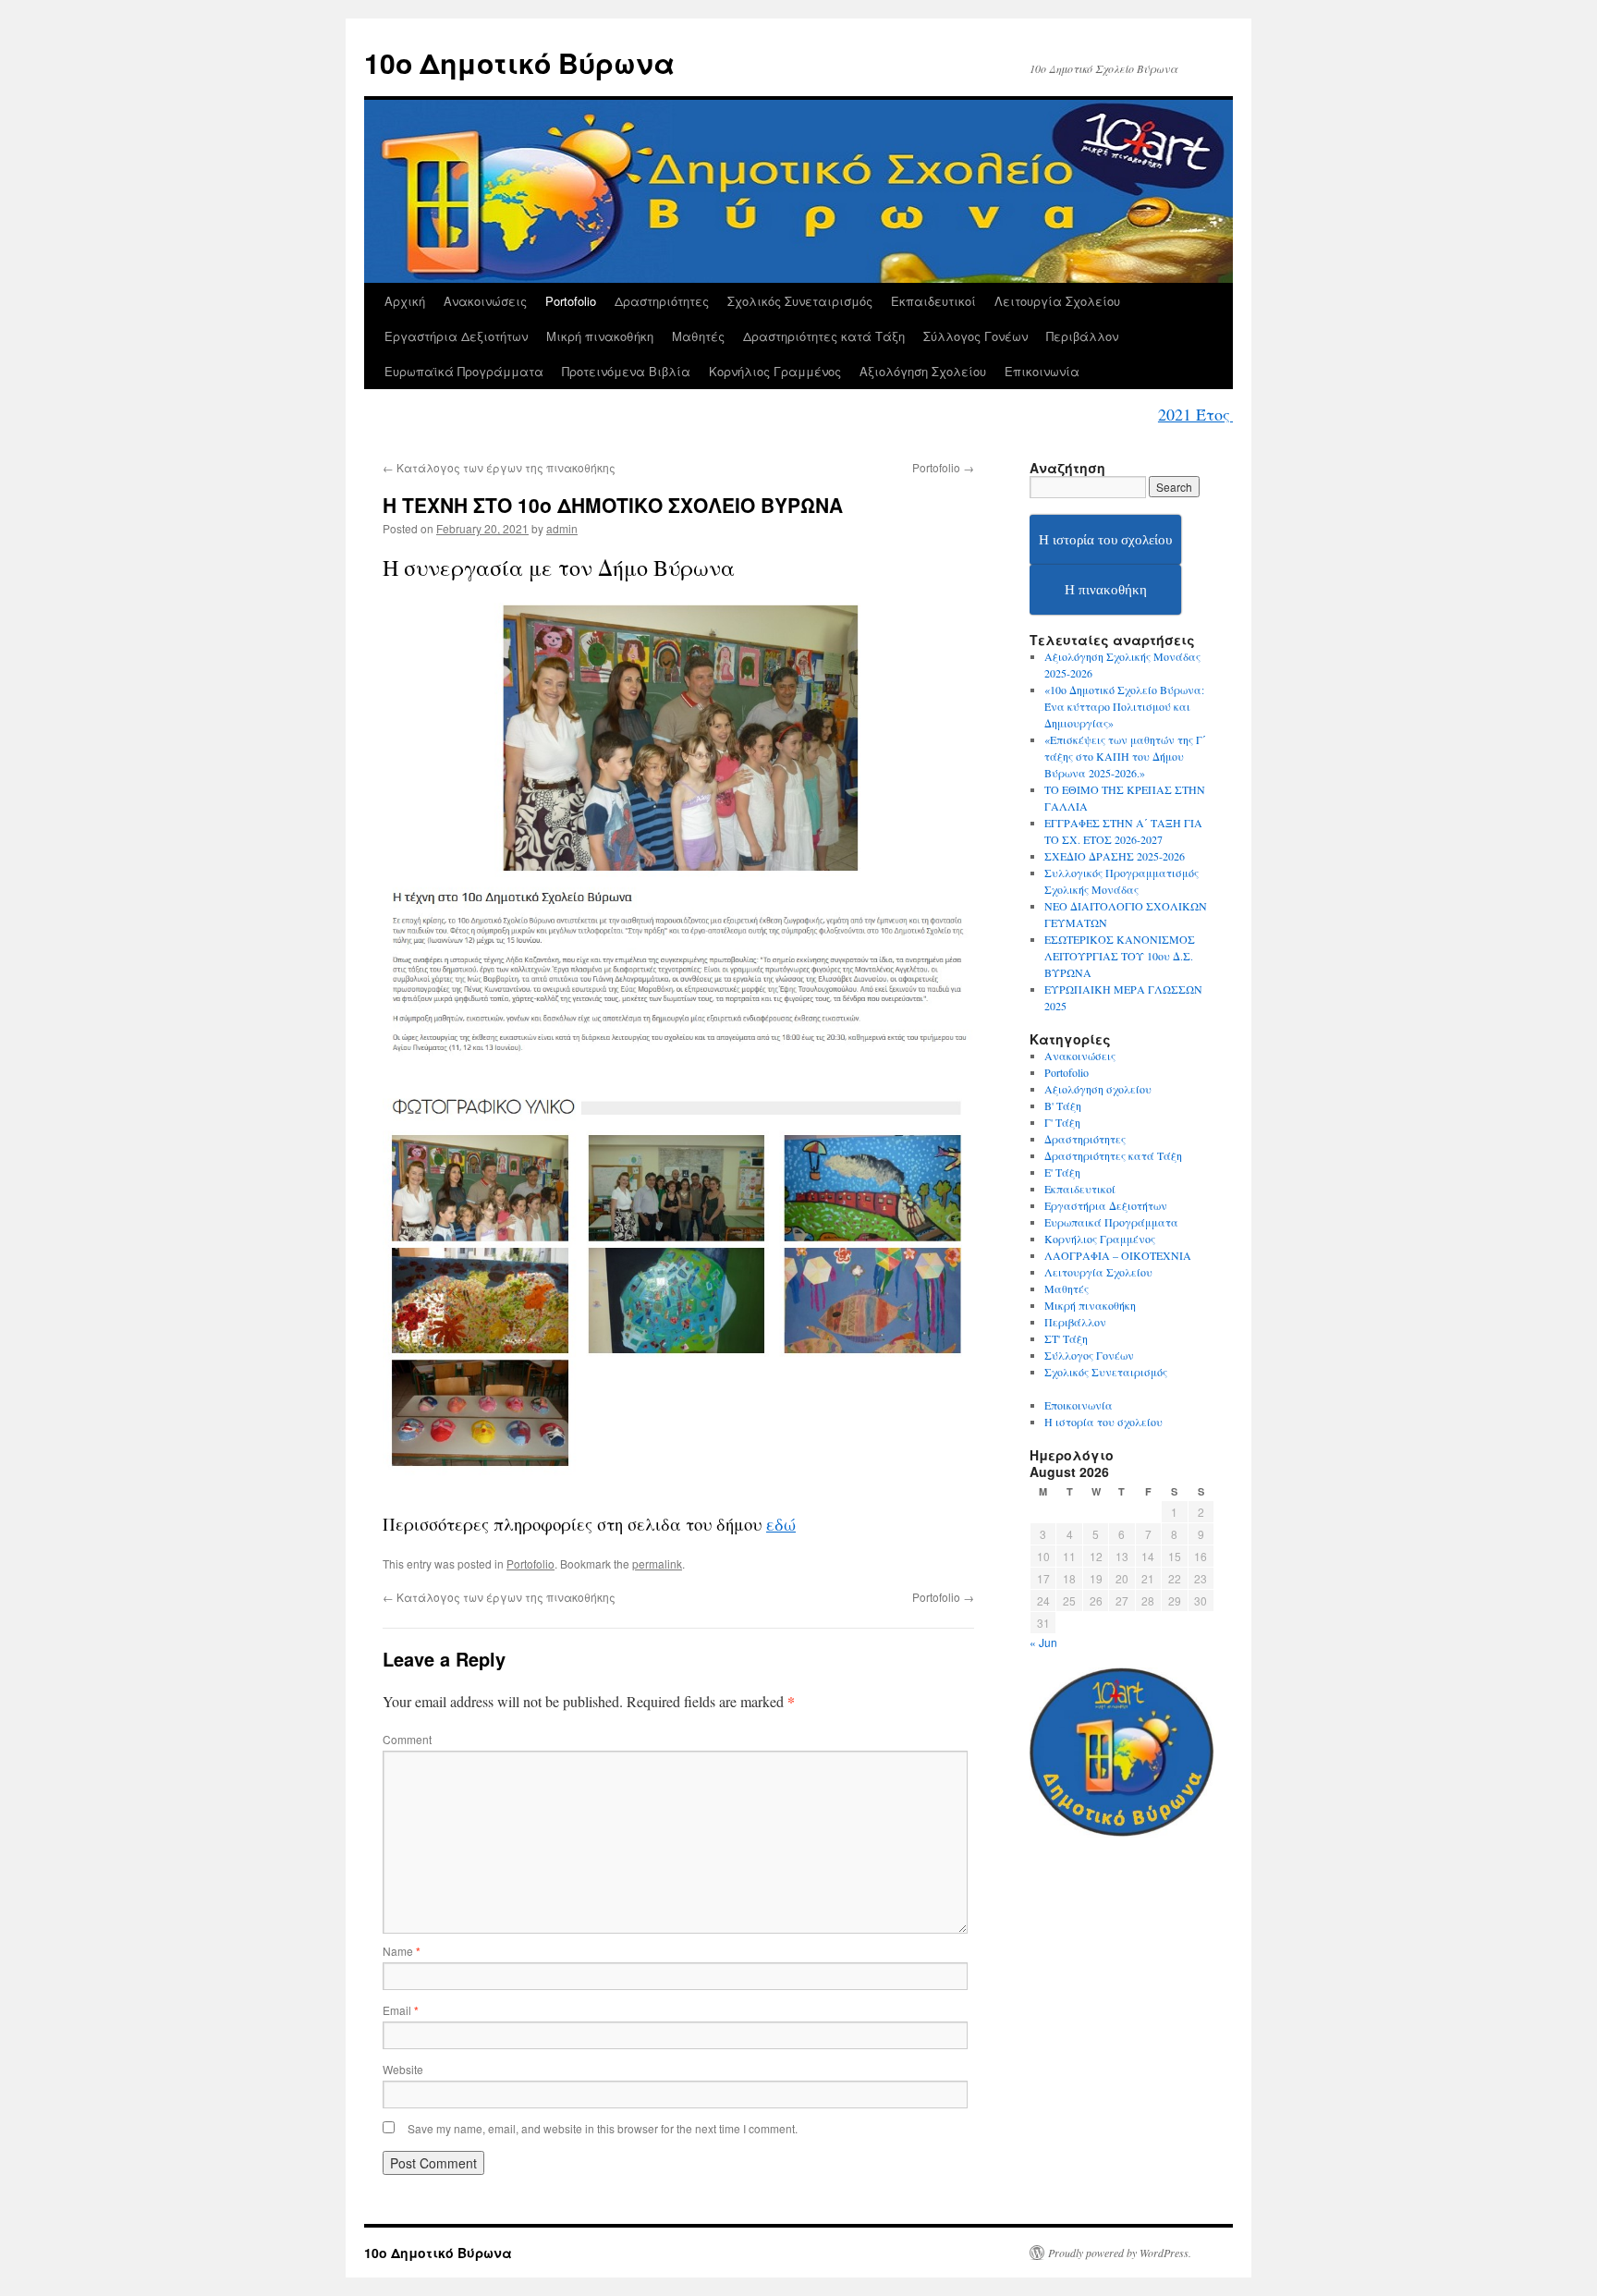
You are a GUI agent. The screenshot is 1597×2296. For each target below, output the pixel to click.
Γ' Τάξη (1062, 1122)
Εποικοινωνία (1079, 1405)
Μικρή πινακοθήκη (600, 336)
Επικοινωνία (1042, 371)
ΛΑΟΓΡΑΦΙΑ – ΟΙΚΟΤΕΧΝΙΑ (1118, 1255)
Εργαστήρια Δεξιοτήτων (456, 336)
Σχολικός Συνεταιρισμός (800, 301)
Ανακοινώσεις (485, 301)
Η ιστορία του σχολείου (1103, 1422)
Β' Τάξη (1063, 1105)
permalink (657, 1563)
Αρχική (405, 301)
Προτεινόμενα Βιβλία (626, 371)
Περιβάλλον (1082, 336)
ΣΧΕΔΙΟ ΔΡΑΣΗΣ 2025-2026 (1115, 856)
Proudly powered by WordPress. (1120, 2253)
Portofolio (571, 301)
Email (401, 2010)
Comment (407, 1739)
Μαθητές (698, 336)
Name (402, 1951)
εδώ (781, 1524)
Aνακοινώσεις (1080, 1056)
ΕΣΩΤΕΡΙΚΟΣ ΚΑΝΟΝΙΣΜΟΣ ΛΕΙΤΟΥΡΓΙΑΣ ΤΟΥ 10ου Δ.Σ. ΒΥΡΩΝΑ (1120, 956)
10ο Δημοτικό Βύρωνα (519, 62)
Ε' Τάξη (1062, 1172)
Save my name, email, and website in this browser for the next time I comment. (603, 2128)
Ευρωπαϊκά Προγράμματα (464, 371)
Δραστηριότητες (662, 301)
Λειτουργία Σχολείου (1057, 301)
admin (562, 528)
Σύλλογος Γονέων (975, 336)
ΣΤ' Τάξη (1066, 1338)
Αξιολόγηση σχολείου (1098, 1089)
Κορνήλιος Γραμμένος (775, 371)
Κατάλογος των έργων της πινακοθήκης (499, 467)
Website (403, 2069)
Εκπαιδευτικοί (933, 301)
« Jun (1043, 1642)
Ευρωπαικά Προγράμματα (1111, 1222)
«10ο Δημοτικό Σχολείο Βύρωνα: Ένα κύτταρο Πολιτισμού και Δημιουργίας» (1124, 706)
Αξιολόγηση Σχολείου (923, 371)
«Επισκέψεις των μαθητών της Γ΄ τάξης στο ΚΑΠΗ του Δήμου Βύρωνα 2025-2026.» (1125, 756)
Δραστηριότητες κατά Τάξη (824, 336)
